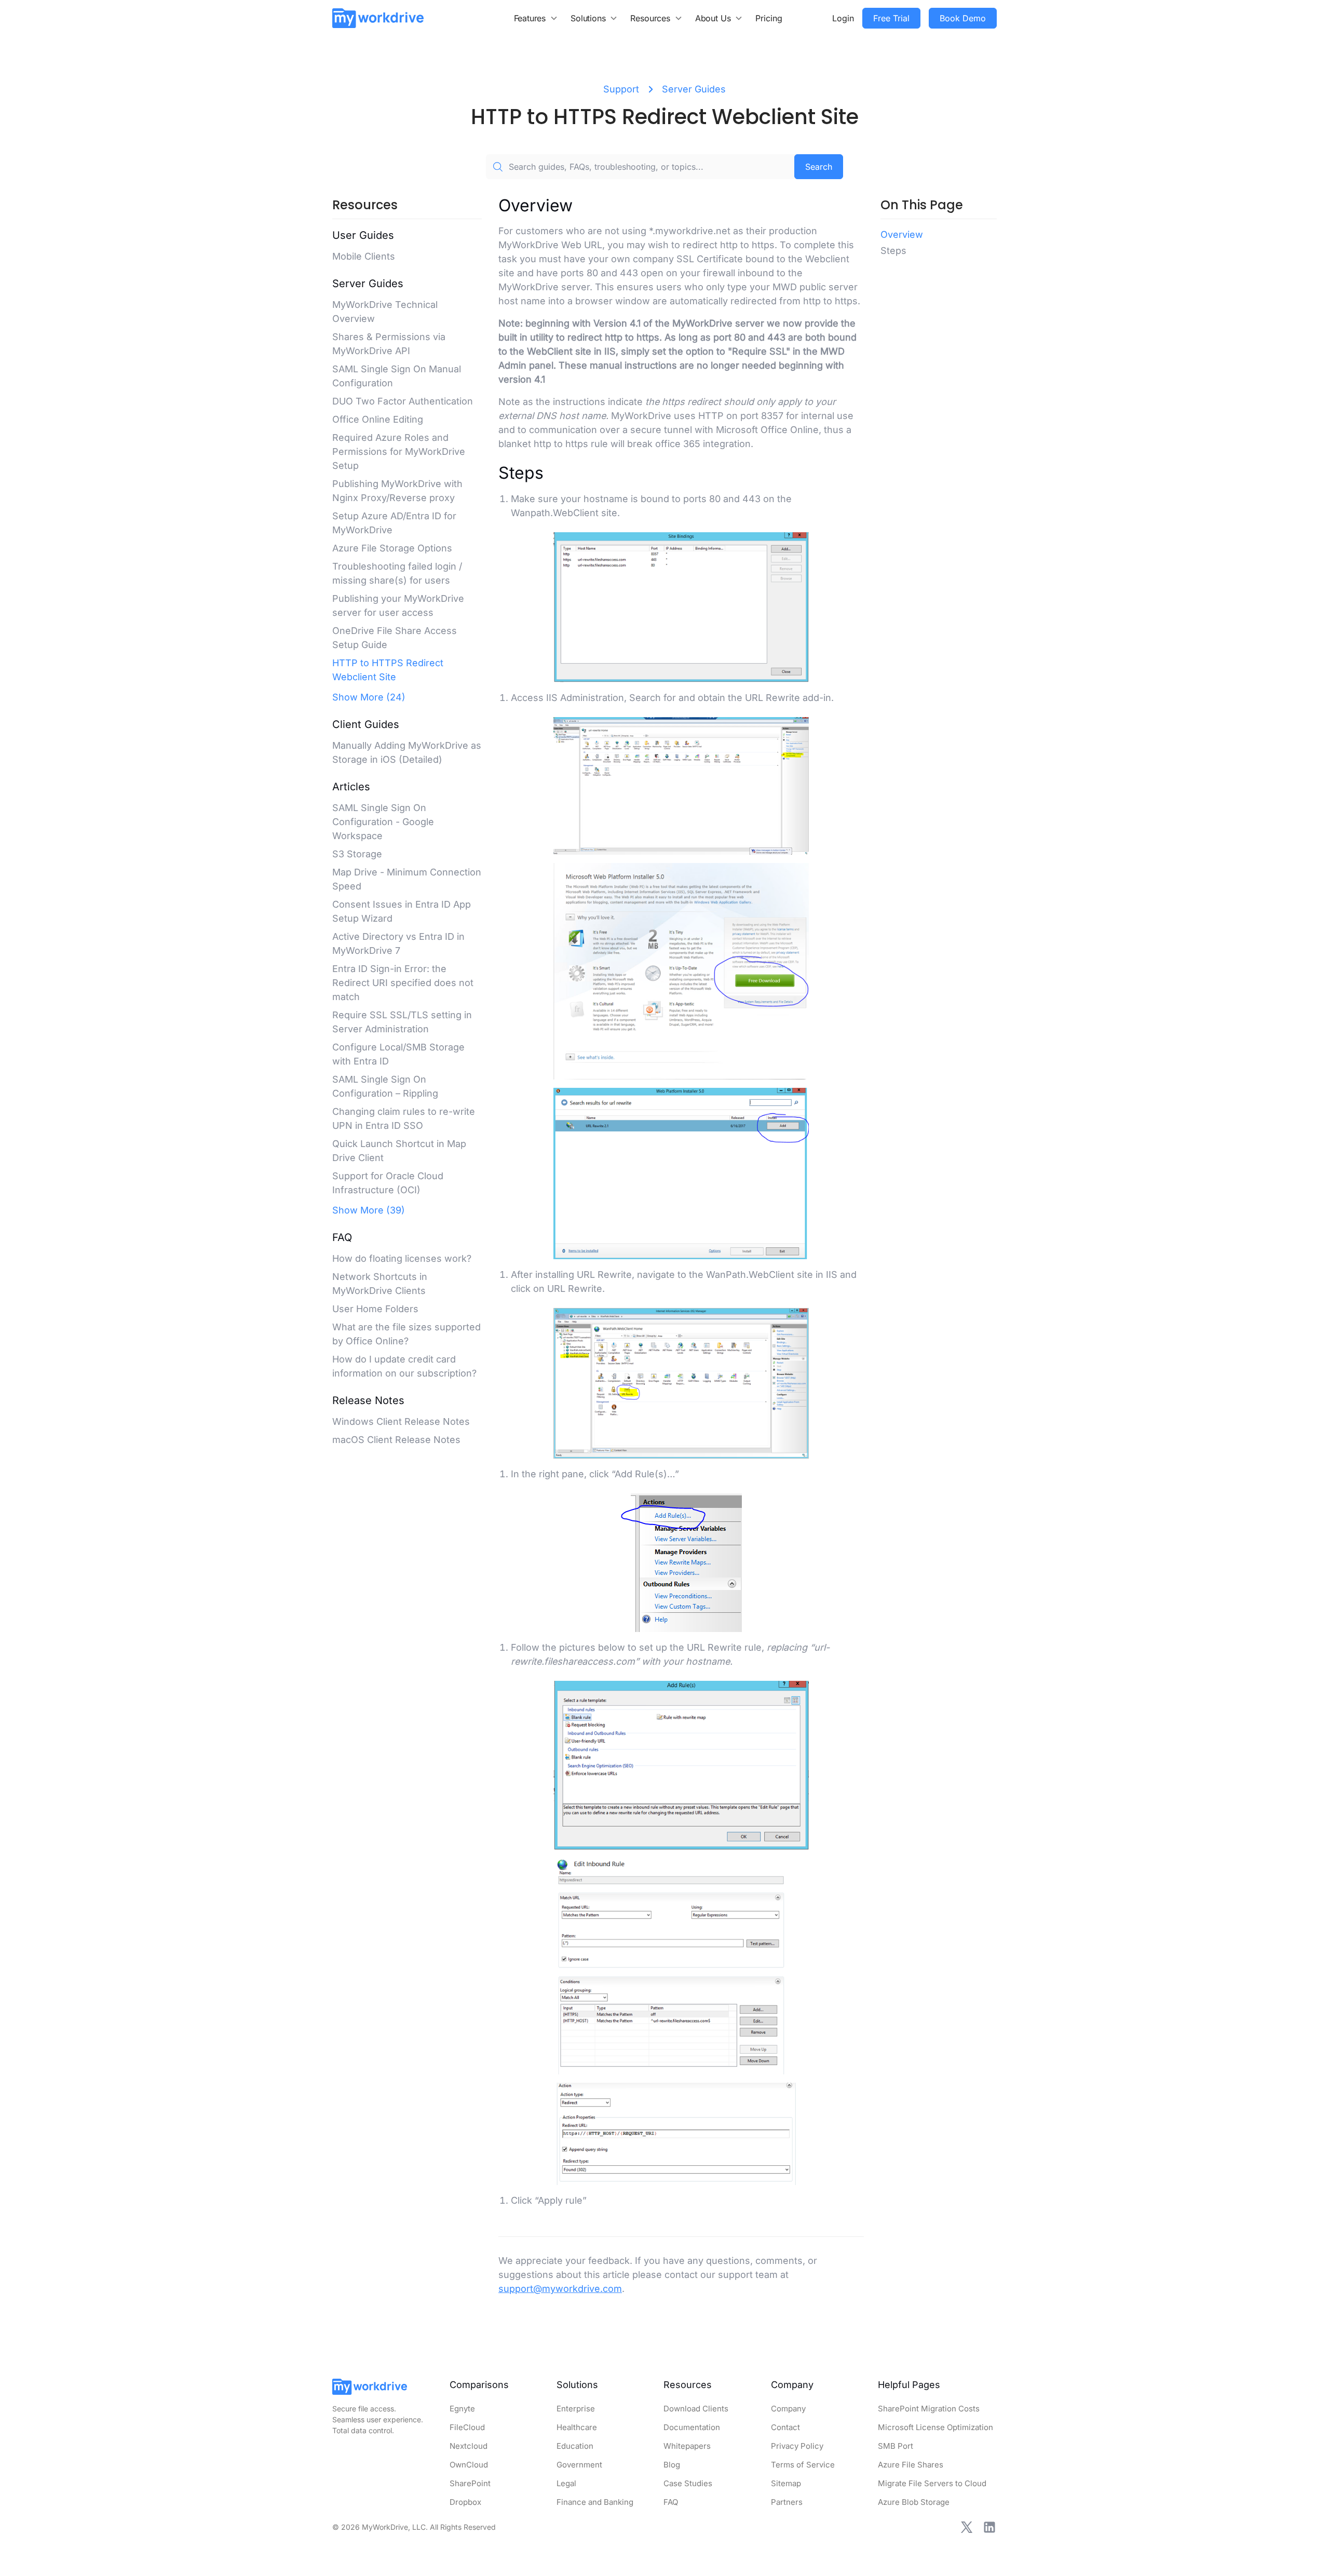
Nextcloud (469, 2446)
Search (819, 167)
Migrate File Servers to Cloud (932, 2483)
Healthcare (577, 2427)
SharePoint (470, 2483)
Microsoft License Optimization (935, 2427)
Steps (893, 251)
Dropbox (465, 2502)
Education (575, 2446)
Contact (785, 2427)
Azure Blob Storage (914, 2502)
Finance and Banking (595, 2502)
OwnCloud (469, 2465)
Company (788, 2409)
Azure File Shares (911, 2465)
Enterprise (576, 2409)
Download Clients (696, 2409)
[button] (536, 18)
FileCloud (467, 2427)
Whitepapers (687, 2446)
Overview (902, 234)
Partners (787, 2502)
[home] (378, 18)
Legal (566, 2483)
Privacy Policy (797, 2446)
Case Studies (688, 2483)
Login (843, 18)
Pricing (769, 18)
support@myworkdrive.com (560, 2289)
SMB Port (896, 2446)
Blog (672, 2465)
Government (579, 2465)
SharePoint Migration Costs (929, 2409)
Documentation (692, 2427)
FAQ (671, 2502)
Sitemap (786, 2483)
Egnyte (462, 2409)
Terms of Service (803, 2465)
